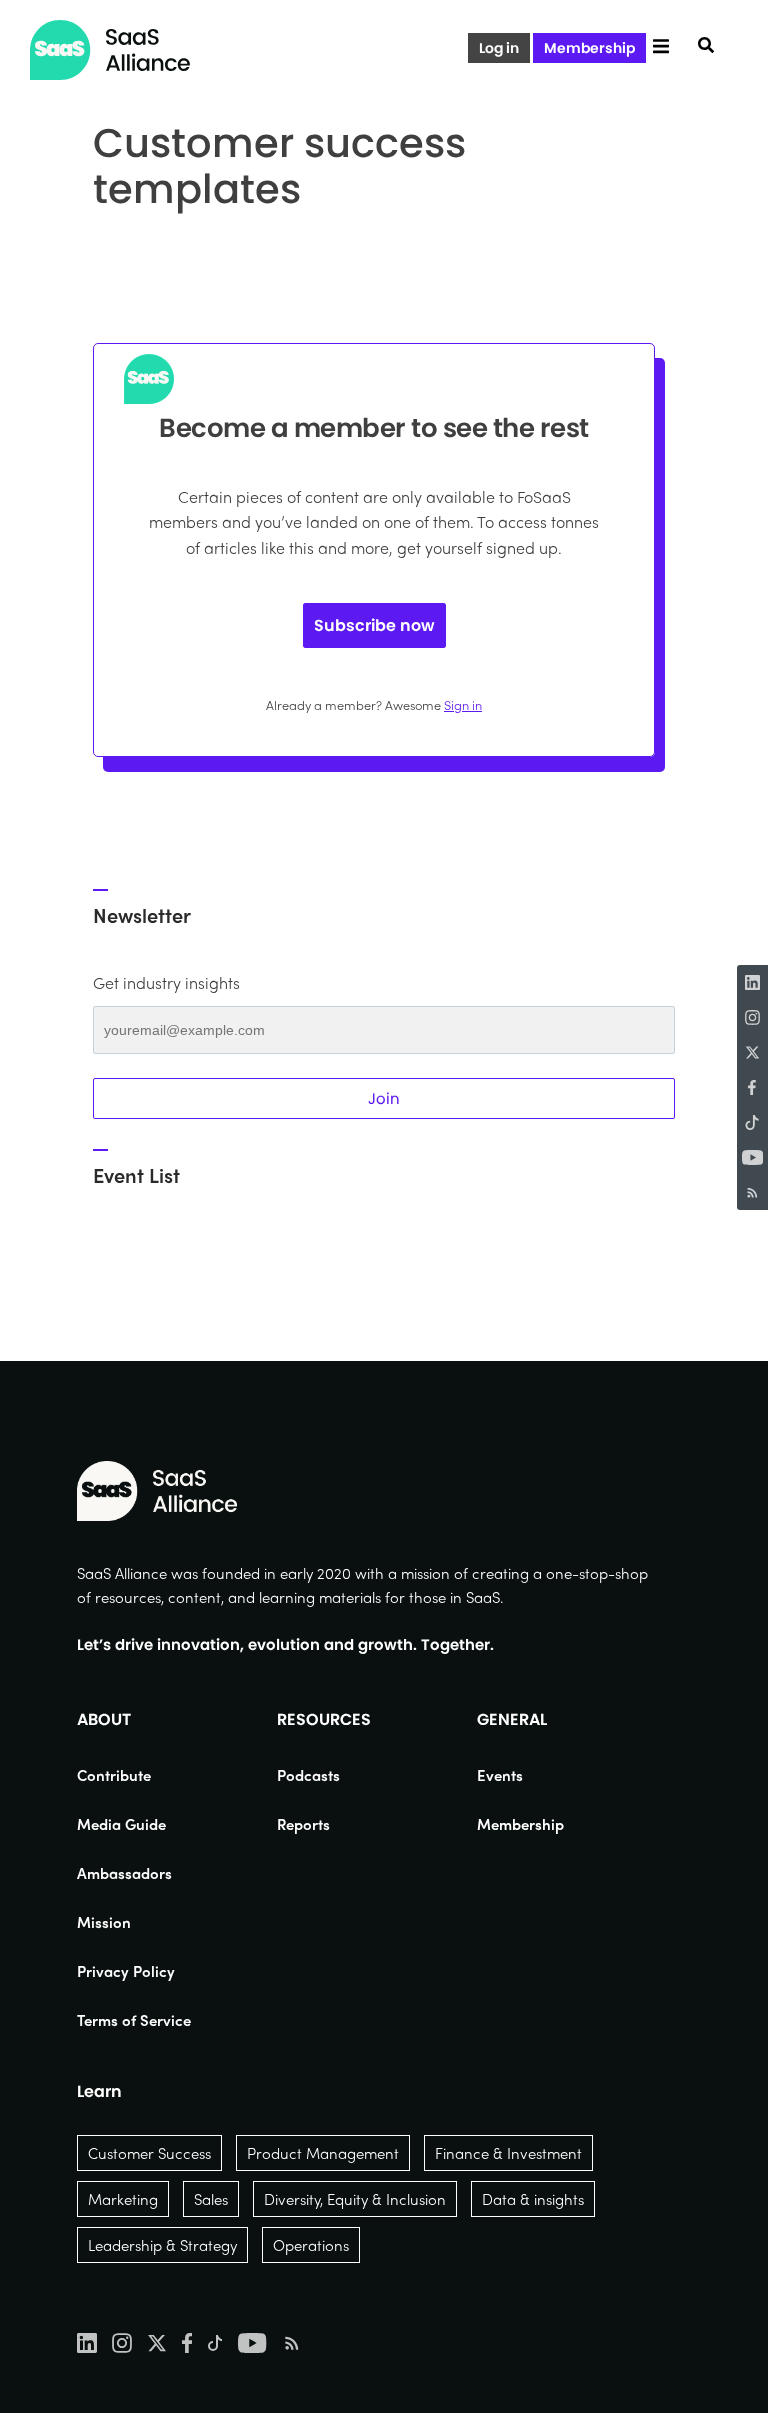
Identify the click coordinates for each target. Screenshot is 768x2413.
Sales (211, 2199)
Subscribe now (374, 625)
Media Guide (121, 1824)
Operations (311, 2245)
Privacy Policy (126, 1971)
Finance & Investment (508, 2153)
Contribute (114, 1775)
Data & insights (533, 2199)
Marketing (123, 2199)
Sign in (463, 704)
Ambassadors (124, 1873)
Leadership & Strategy (162, 2245)
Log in (499, 48)
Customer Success (149, 2153)
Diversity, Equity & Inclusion (355, 2199)
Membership (589, 48)
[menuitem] (134, 1775)
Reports (303, 1824)
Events (500, 1775)
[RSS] (752, 1192)
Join (384, 1098)
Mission (104, 1922)
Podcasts (308, 1775)
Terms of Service (134, 2020)
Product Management (323, 2153)
